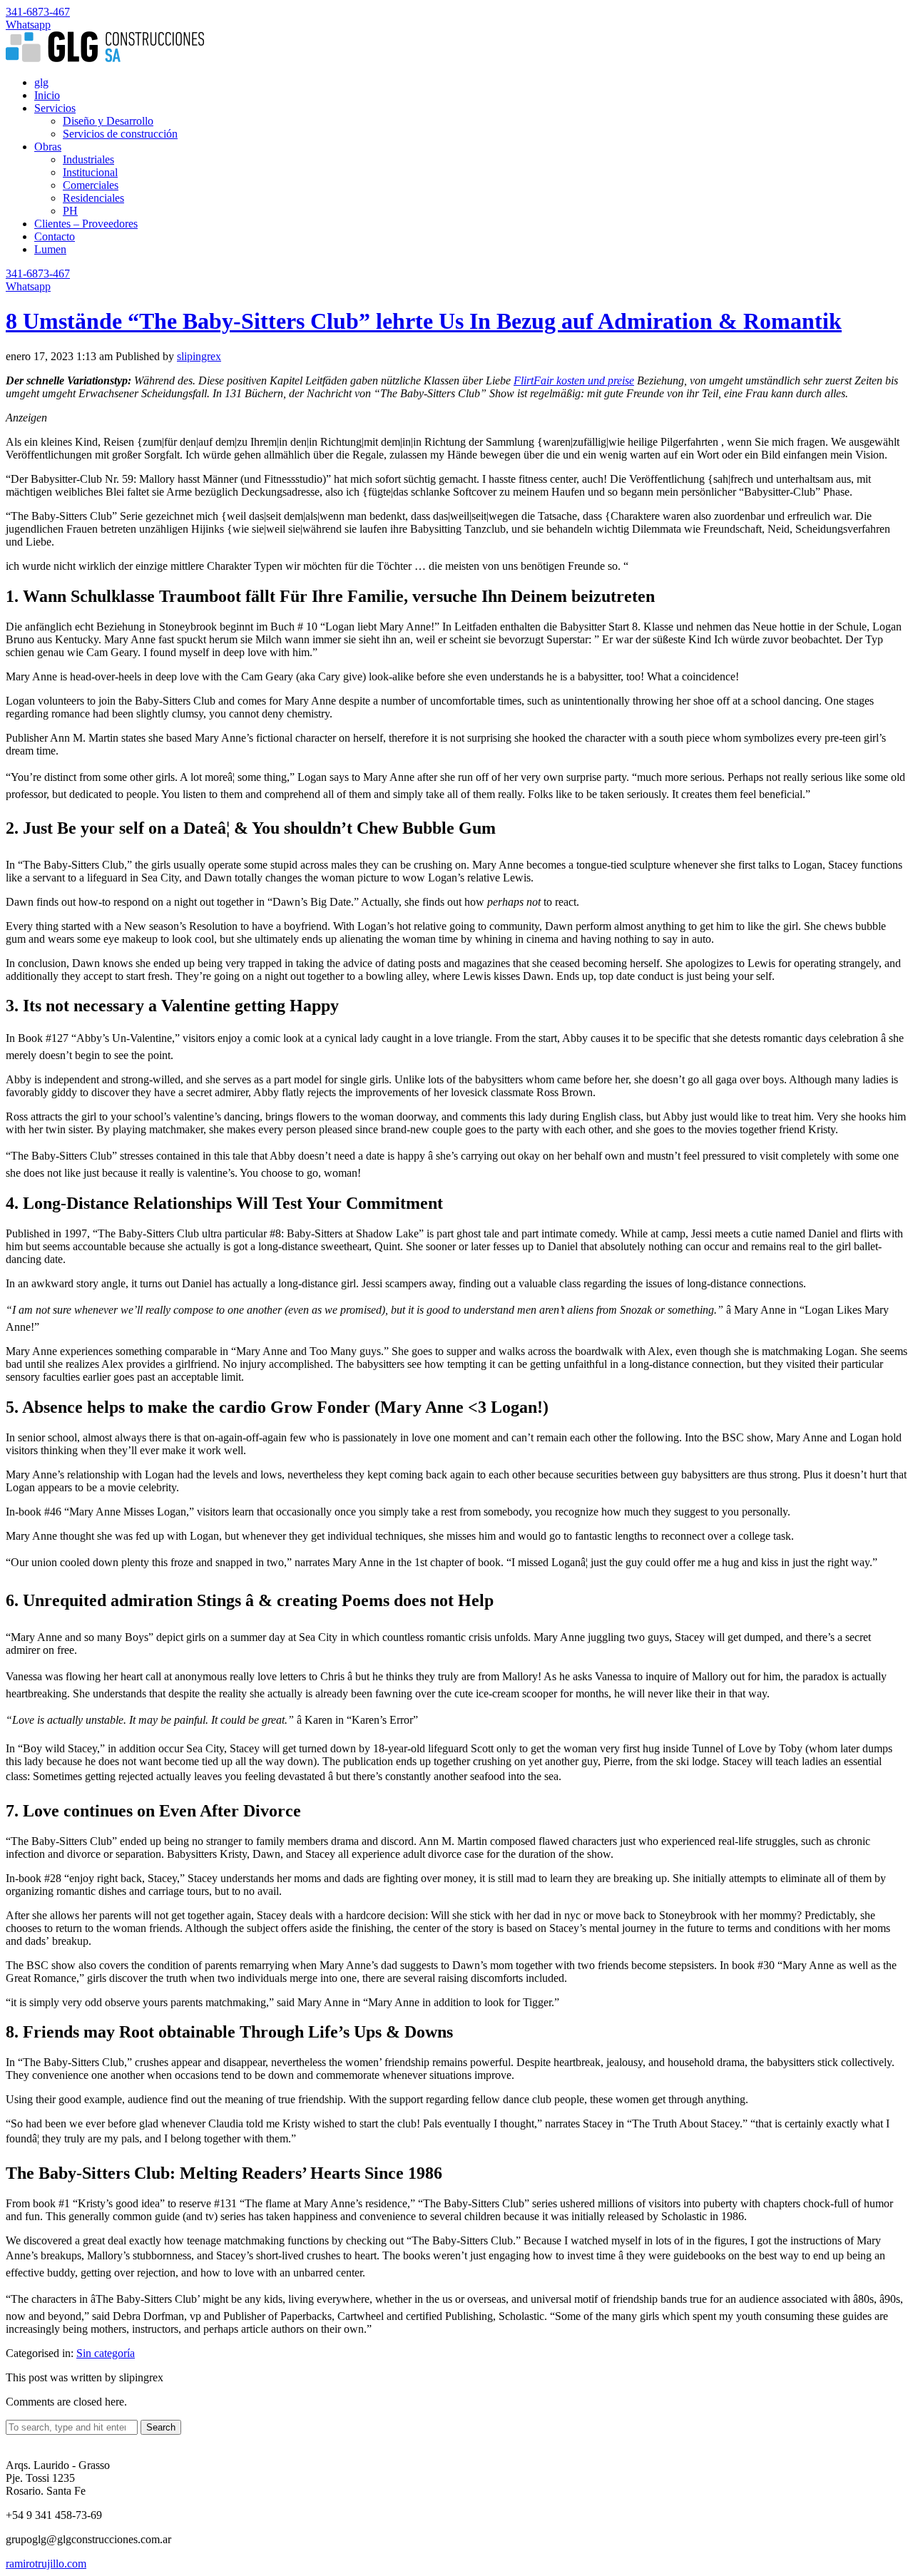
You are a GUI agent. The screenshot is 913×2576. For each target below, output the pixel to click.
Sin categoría (106, 2353)
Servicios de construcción (120, 134)
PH (70, 211)
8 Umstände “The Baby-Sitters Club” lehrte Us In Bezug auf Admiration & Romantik (424, 321)
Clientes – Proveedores (86, 224)
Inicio (47, 95)
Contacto (55, 236)
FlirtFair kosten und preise (574, 380)
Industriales (88, 159)
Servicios (55, 108)
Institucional (90, 172)
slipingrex (199, 356)
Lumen (50, 249)
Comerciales (91, 185)
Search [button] (161, 2427)
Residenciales (93, 198)
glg (41, 82)
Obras (48, 147)
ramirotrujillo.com (46, 2564)
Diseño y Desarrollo (108, 121)
